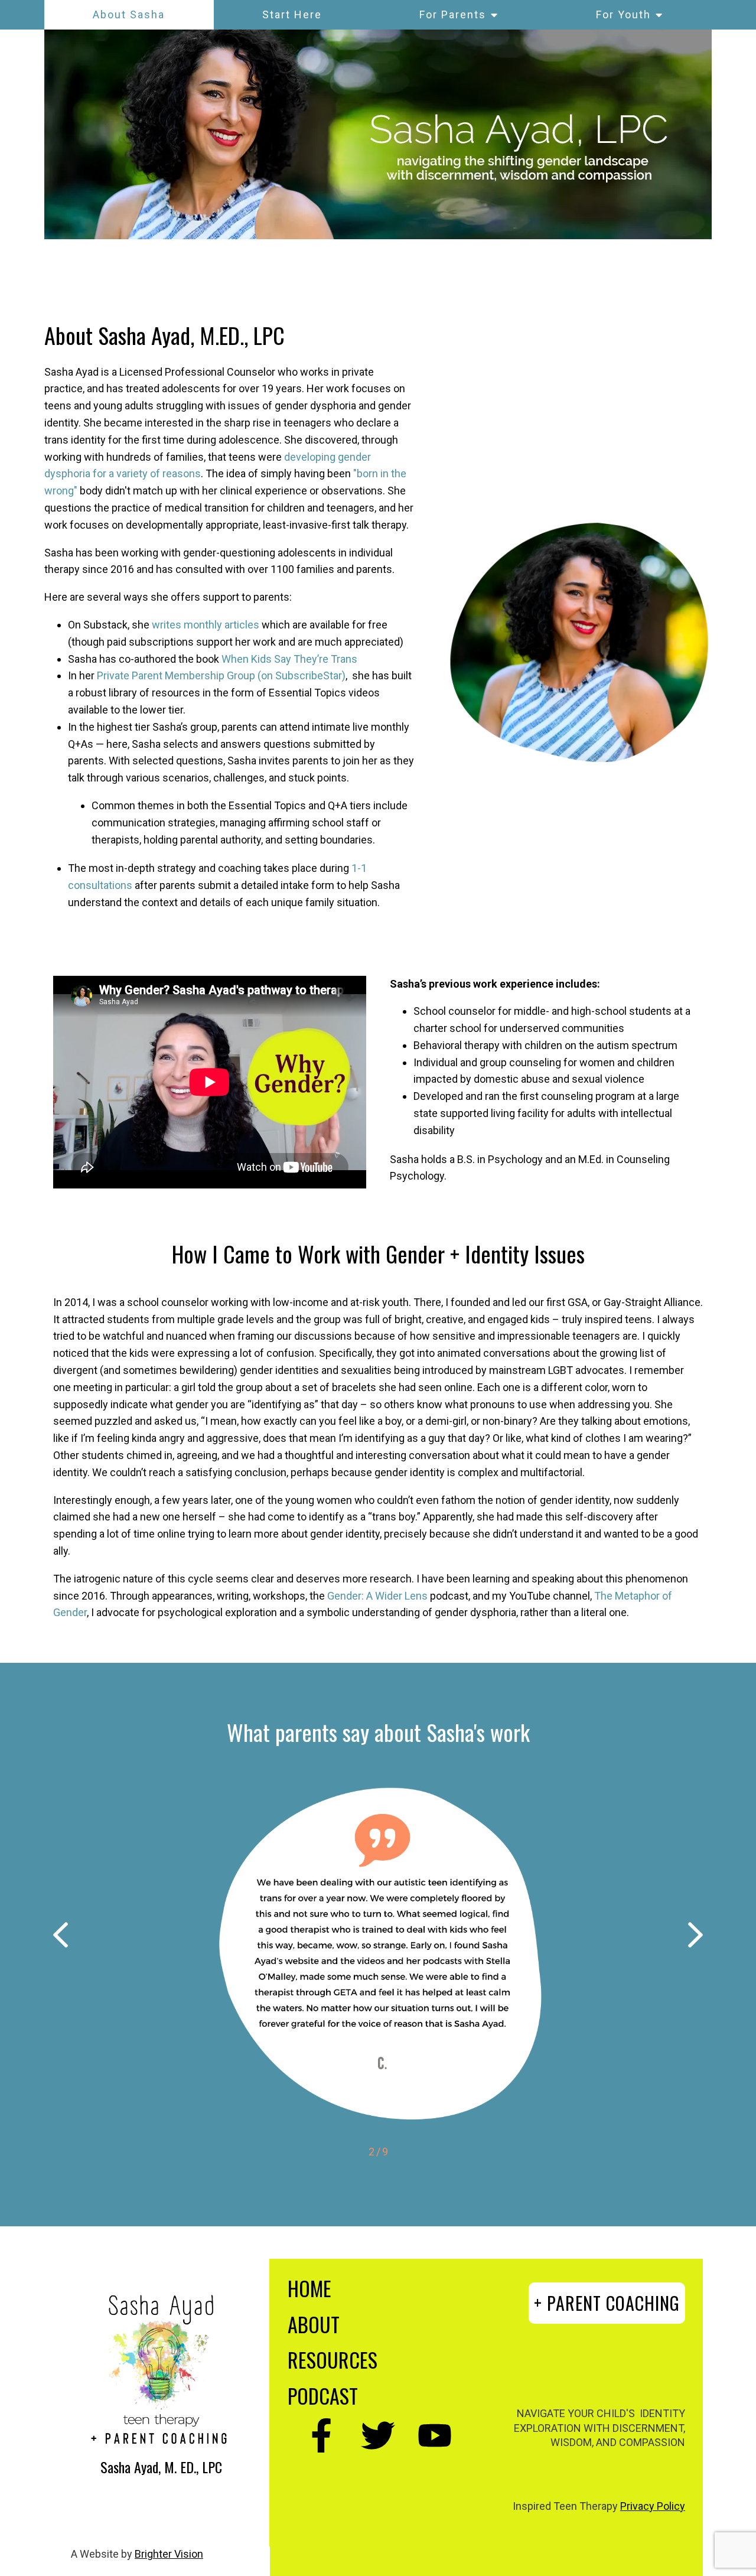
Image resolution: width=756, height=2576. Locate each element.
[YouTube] (435, 2435)
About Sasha (129, 14)
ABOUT (314, 2324)
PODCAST (323, 2396)
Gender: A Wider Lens (377, 1596)
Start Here (292, 14)
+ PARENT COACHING (607, 2303)
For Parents (453, 14)
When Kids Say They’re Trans (289, 659)
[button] (61, 1937)
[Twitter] (378, 2435)
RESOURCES (333, 2360)
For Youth (623, 14)
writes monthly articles (206, 625)
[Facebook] (321, 2435)
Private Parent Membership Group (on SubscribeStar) (221, 675)
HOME (309, 2288)
